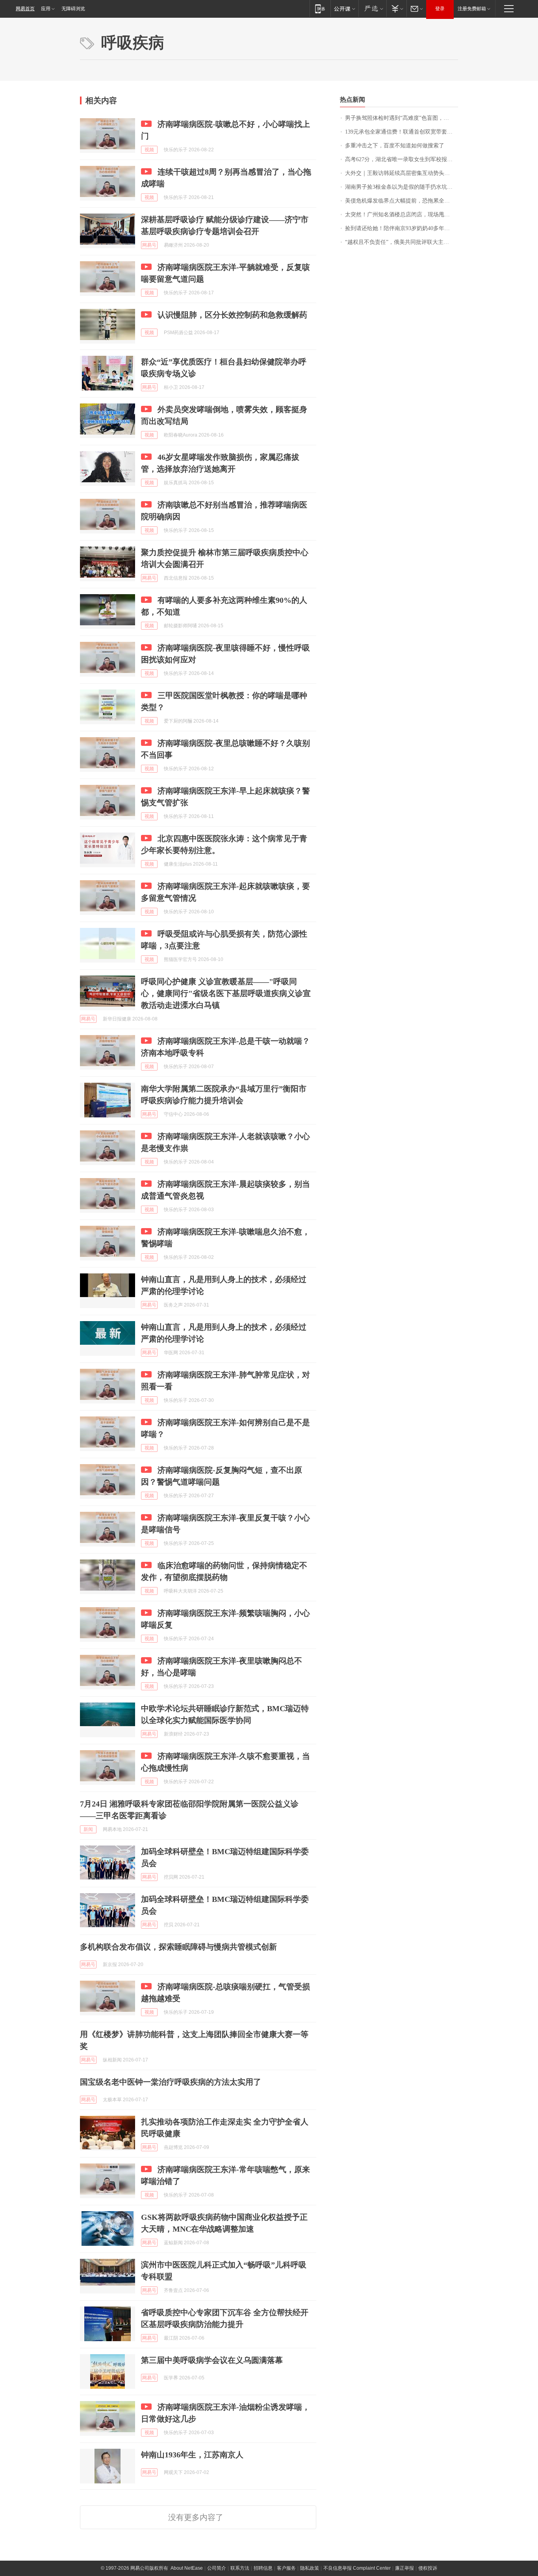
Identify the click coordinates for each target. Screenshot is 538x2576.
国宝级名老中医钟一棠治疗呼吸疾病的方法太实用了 (171, 2082)
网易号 (149, 245)
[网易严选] (372, 8)
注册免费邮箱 (472, 9)
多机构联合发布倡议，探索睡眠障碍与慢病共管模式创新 (178, 1947)
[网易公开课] (344, 8)
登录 (440, 9)
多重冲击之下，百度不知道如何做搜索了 (395, 146)
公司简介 (217, 2568)
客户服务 (286, 2568)
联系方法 (240, 2568)
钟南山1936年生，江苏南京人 (192, 2455)
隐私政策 (310, 2568)
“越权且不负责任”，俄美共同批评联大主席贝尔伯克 (402, 242)
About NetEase (187, 2568)
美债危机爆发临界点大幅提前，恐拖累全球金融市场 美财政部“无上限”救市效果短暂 (402, 201)
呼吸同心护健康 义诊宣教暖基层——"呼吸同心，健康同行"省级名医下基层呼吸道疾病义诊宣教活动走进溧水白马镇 (226, 993)
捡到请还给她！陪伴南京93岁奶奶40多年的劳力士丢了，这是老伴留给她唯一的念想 (402, 228)
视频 (149, 150)
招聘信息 (263, 2568)
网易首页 (25, 9)
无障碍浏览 (73, 9)
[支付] (396, 8)
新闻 (88, 1829)
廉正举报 (404, 2568)
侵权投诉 (428, 2568)
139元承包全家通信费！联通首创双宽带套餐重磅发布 (402, 132)
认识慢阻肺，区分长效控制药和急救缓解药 (232, 315)
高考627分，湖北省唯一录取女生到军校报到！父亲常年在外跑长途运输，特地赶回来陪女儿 (402, 159)
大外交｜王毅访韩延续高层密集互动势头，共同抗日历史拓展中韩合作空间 (402, 173)
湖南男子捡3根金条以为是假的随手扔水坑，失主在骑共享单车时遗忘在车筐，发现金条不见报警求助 (402, 187)
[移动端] (320, 8)
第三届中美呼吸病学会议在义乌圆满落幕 (212, 2360)
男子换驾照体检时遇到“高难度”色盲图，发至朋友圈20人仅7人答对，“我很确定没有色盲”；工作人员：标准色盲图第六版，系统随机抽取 (402, 118)
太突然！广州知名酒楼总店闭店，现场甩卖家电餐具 (402, 215)
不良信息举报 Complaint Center (357, 2568)
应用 (46, 9)
